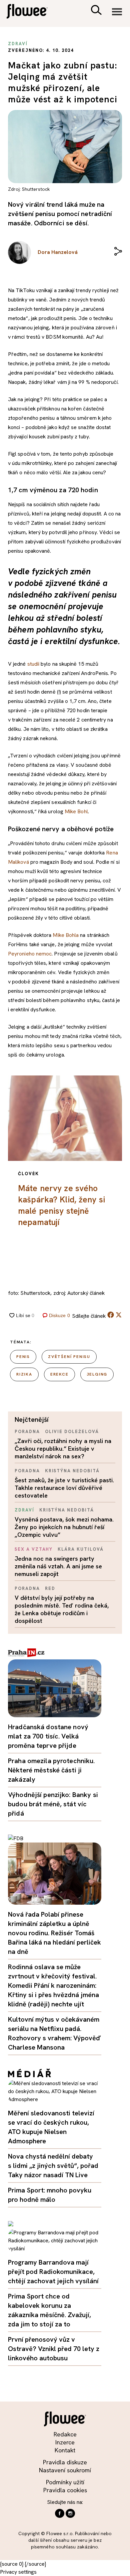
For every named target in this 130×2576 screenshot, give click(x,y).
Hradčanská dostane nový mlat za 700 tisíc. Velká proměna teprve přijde (48, 1736)
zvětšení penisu (69, 1357)
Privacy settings (18, 2572)
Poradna (27, 1432)
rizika (24, 1374)
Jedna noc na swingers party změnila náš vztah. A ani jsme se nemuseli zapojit (58, 1566)
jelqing (97, 1374)
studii (33, 664)
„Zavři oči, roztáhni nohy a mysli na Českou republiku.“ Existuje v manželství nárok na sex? (63, 1449)
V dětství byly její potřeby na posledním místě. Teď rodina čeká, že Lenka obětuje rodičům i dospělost (62, 1609)
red (50, 1588)
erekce (59, 1374)
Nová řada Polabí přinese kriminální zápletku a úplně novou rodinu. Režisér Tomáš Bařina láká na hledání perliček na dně (54, 1933)
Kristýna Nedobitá (72, 1471)
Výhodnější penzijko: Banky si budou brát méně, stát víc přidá (53, 1804)
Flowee (32, 12)
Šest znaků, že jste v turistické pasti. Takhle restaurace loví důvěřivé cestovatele (64, 1488)
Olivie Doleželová (72, 1432)
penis (23, 1357)
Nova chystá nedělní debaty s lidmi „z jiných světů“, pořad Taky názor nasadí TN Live (53, 2166)
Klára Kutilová (80, 1549)
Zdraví (24, 1510)
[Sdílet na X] (119, 1315)
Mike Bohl (76, 811)
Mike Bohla (66, 935)
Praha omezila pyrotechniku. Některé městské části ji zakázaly (51, 1770)
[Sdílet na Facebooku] (111, 1316)
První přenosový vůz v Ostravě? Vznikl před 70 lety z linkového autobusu (54, 2349)
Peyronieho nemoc (30, 954)
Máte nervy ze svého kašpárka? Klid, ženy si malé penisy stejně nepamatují (61, 1205)
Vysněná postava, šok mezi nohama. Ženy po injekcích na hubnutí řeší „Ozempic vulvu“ (64, 1527)
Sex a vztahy (34, 1549)
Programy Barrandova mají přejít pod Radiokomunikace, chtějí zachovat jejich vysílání (53, 2272)
